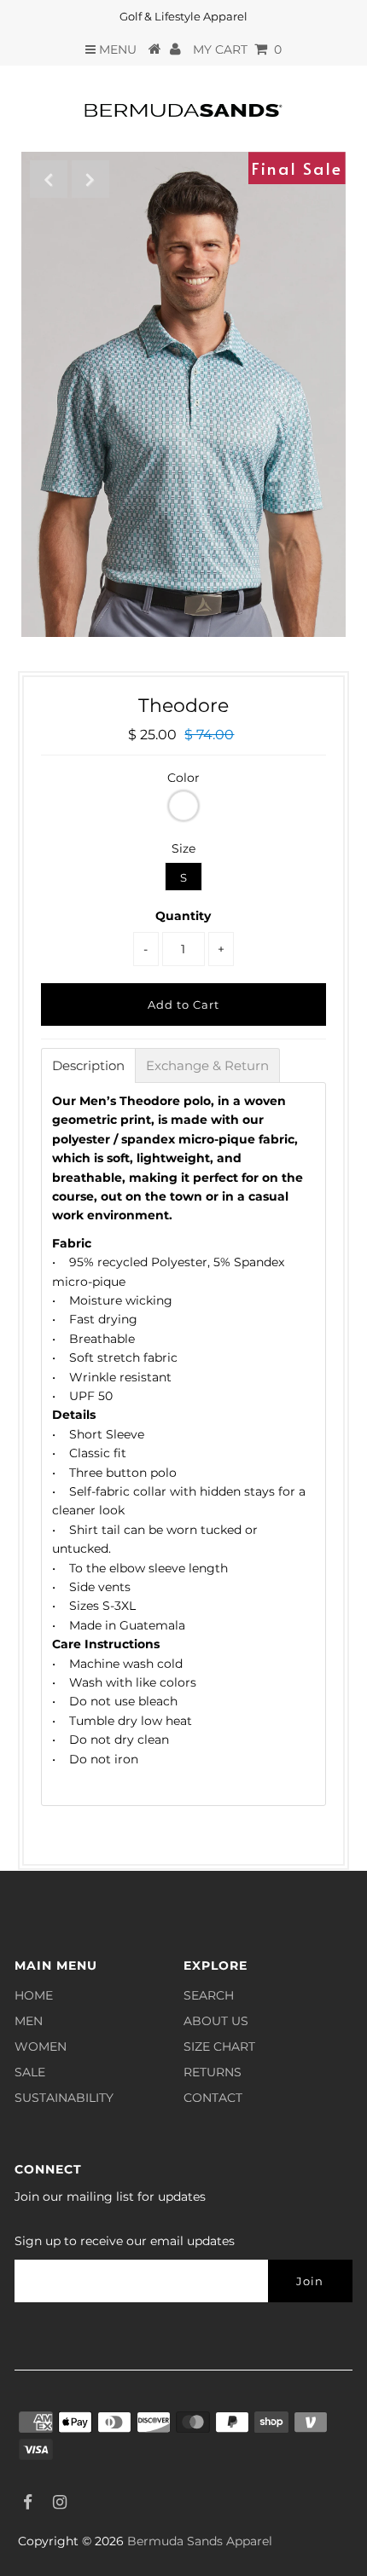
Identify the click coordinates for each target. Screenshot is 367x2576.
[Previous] (49, 179)
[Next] (90, 179)
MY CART (237, 49)
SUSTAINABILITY (64, 2098)
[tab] (88, 1065)
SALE (30, 2072)
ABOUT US (216, 2021)
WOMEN (41, 2046)
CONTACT (213, 2098)
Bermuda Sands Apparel (200, 2541)
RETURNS (213, 2072)
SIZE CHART (219, 2046)
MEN (29, 2021)
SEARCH (209, 1995)
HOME (34, 1995)
